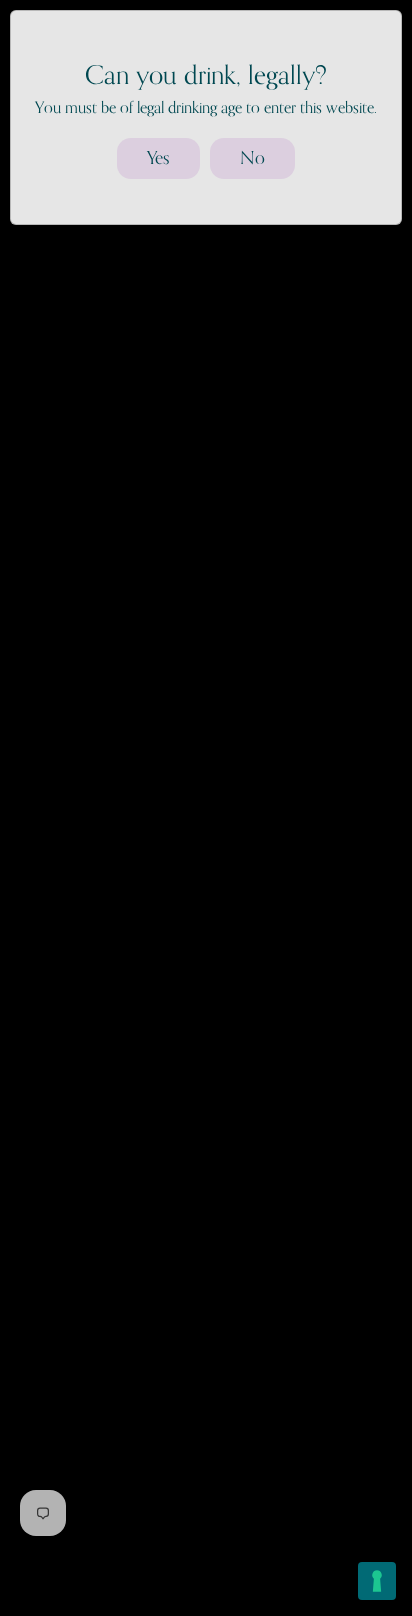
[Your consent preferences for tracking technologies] (377, 1581)
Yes (158, 157)
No (252, 157)
